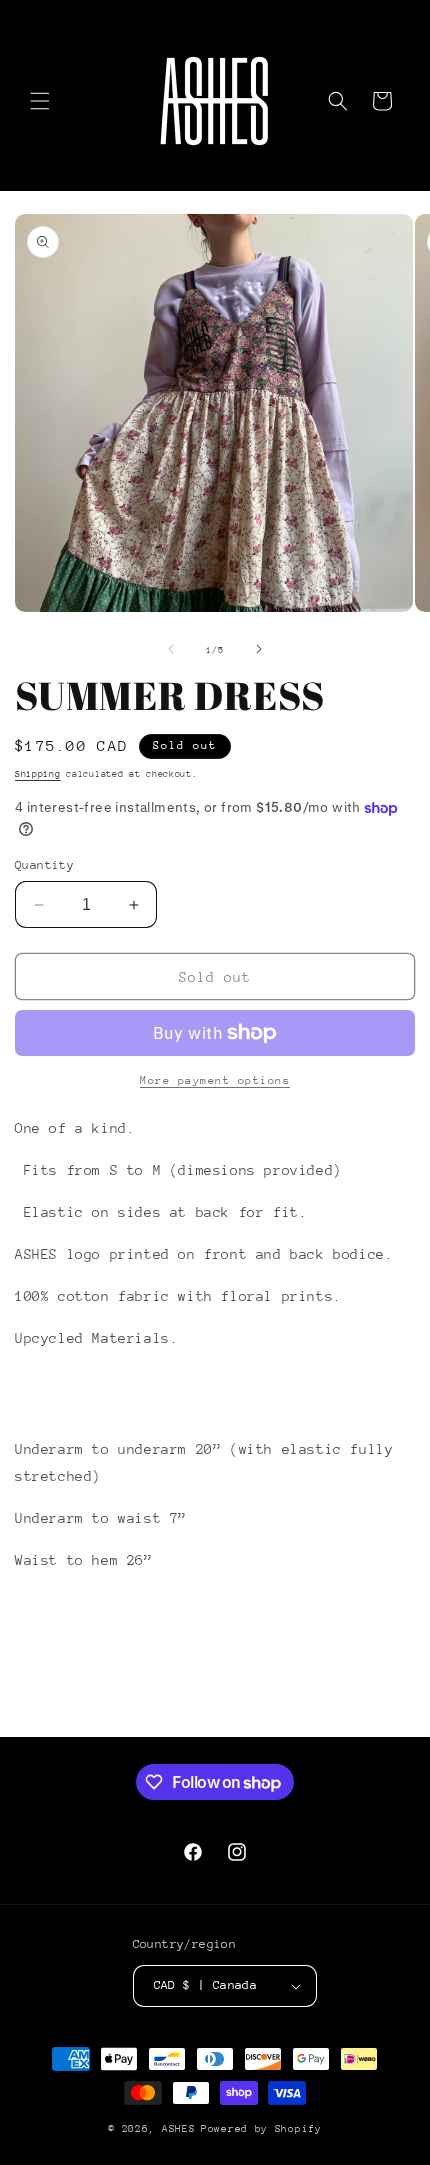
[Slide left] (171, 649)
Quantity (44, 865)
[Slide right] (259, 649)
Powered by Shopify (261, 2129)
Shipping (38, 773)
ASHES (179, 2129)
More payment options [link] (215, 1080)
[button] (40, 101)
